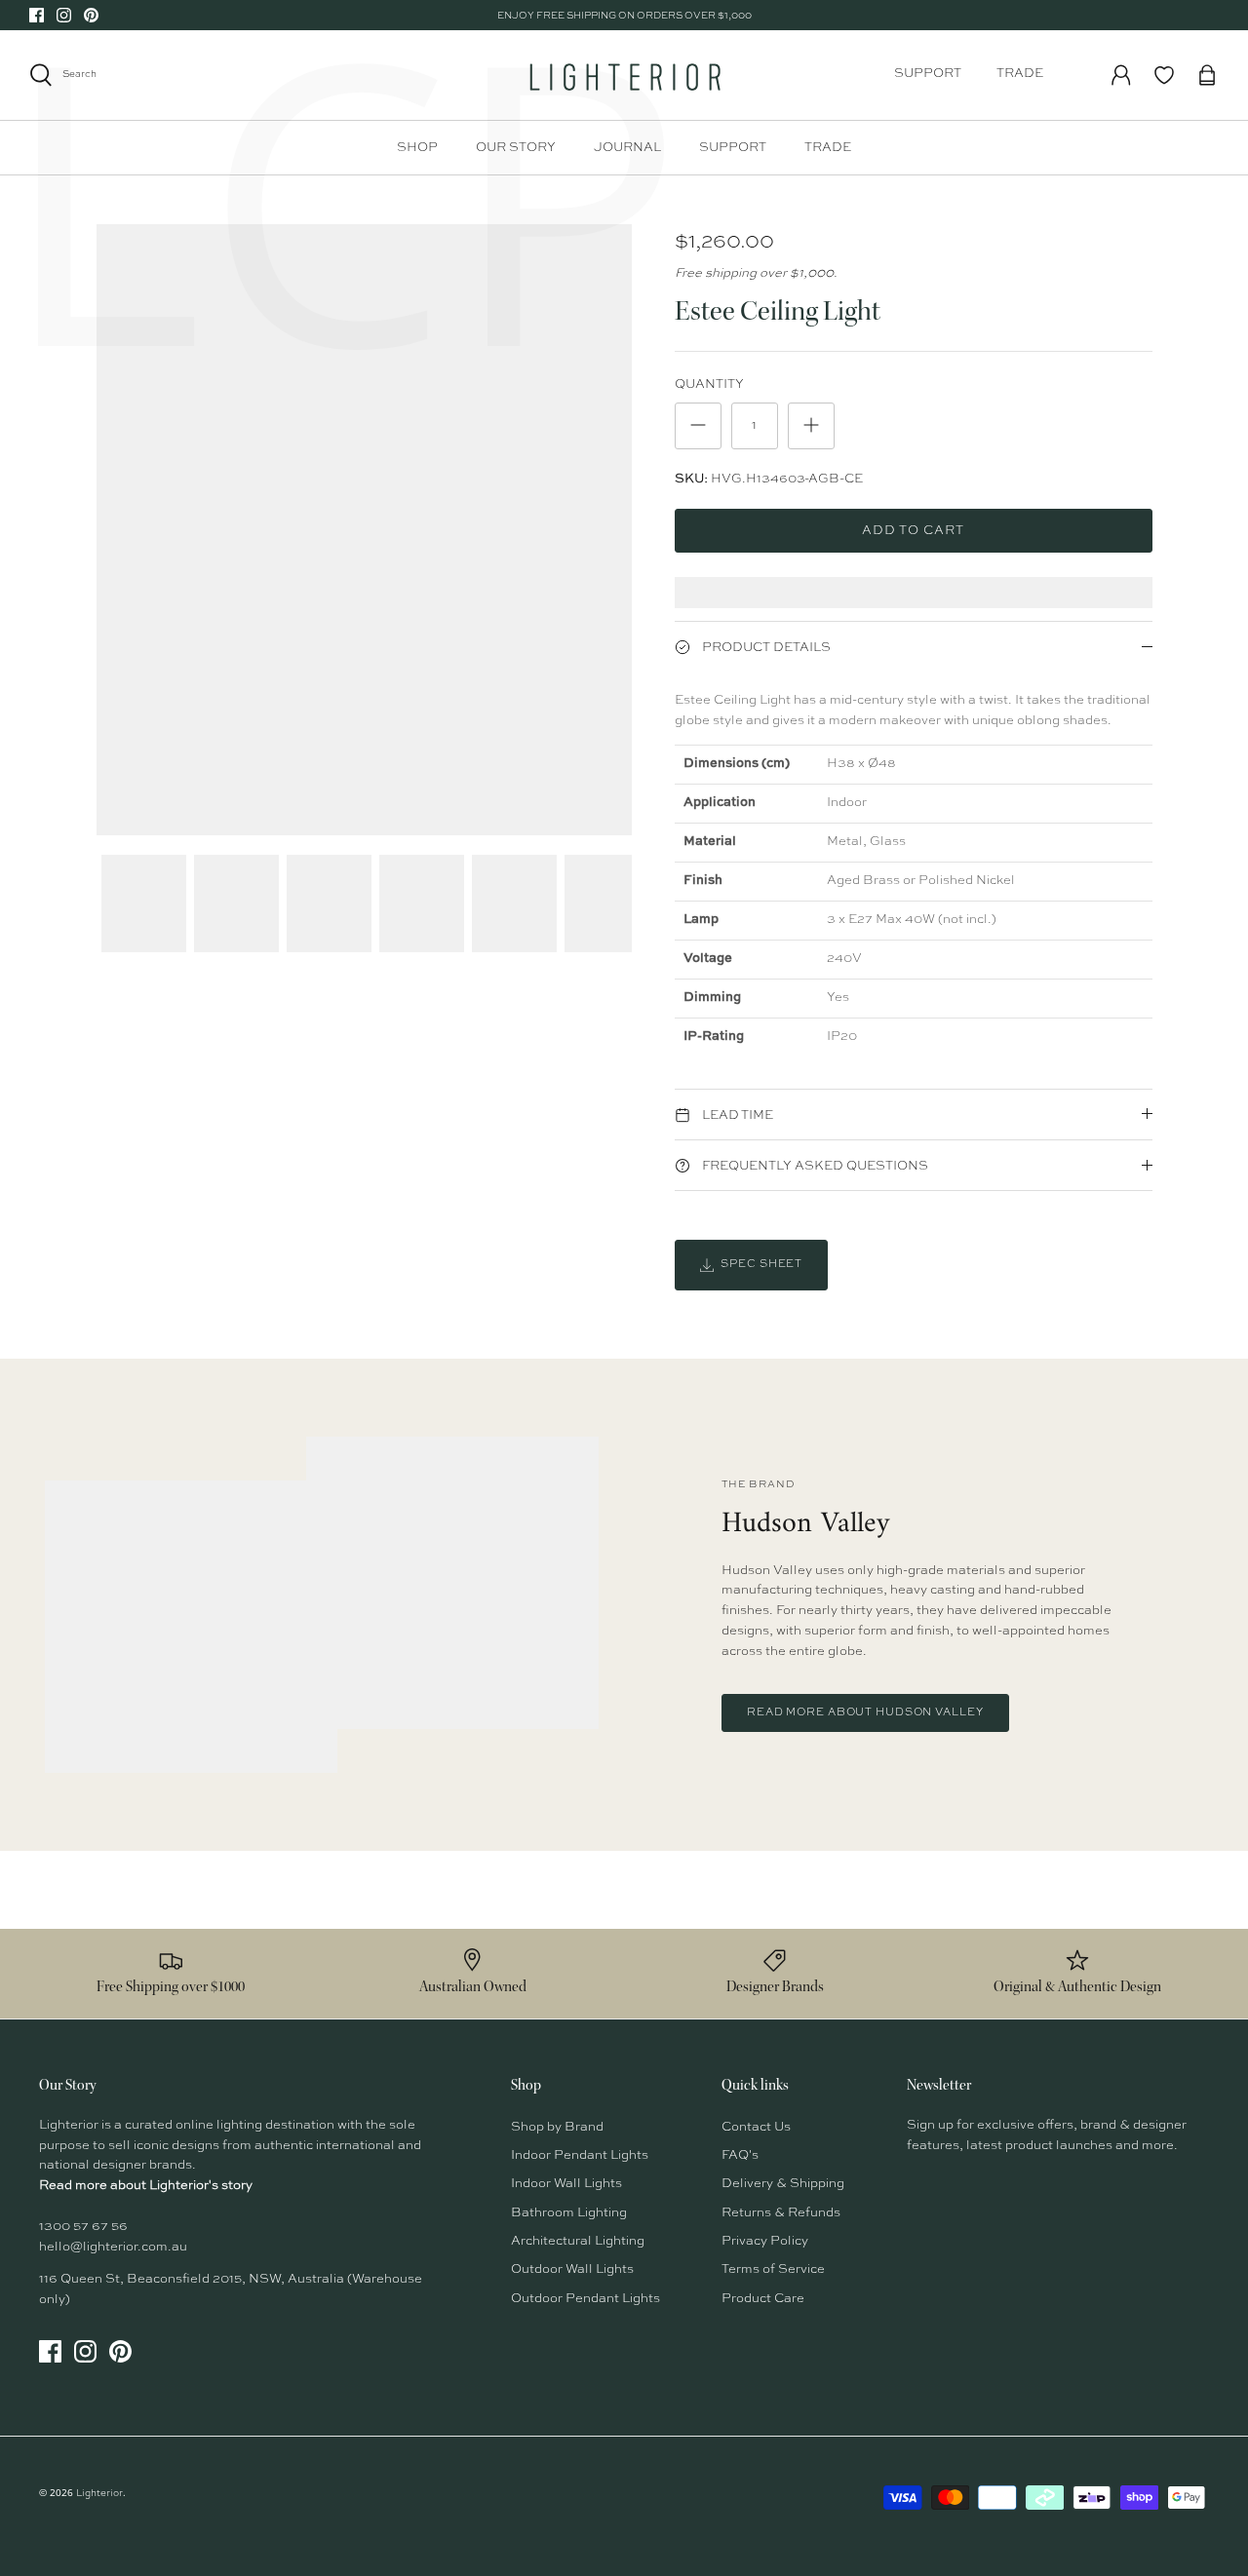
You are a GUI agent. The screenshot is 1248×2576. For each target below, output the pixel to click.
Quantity (709, 384)
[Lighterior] (624, 75)
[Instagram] (64, 15)
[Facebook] (37, 15)
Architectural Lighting (578, 2241)
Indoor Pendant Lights (580, 2155)
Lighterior (99, 2493)
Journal (627, 148)
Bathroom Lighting (569, 2213)
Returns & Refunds (781, 2213)
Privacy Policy (765, 2241)
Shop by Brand (557, 2127)
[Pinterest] (91, 15)
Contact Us (756, 2127)
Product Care (763, 2299)
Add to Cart (913, 531)
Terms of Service (773, 2269)
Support (928, 74)
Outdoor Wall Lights (572, 2269)
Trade (1020, 74)
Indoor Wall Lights (566, 2184)
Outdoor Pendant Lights (585, 2299)
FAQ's (740, 2155)
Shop (417, 148)
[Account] (1121, 75)
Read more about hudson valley (865, 1713)
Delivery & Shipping (783, 2184)
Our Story (516, 148)
